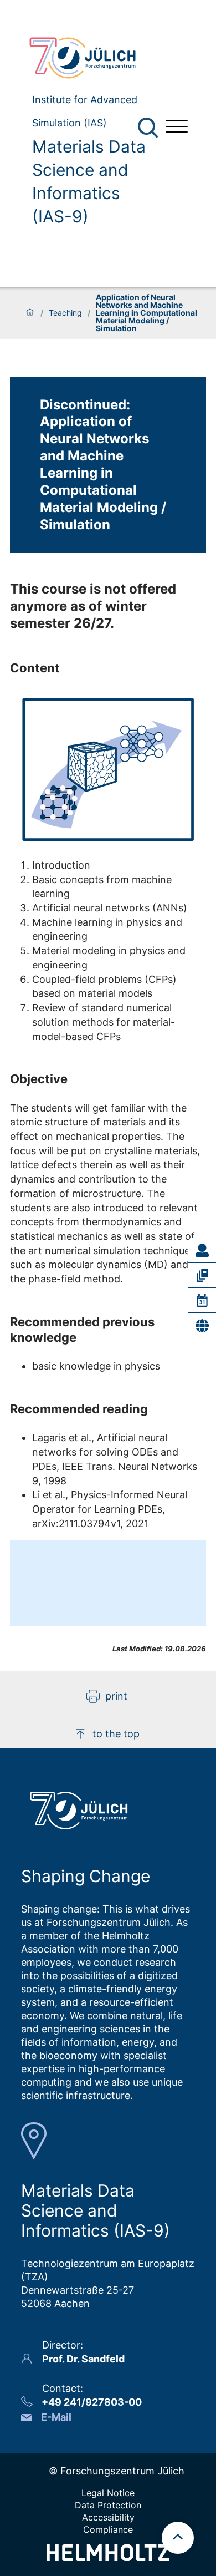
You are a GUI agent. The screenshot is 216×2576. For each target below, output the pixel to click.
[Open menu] (177, 128)
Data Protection (108, 2505)
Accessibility (108, 2517)
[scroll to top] (178, 2538)
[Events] (202, 1300)
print (116, 1696)
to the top (116, 1734)
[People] (202, 1250)
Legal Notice (108, 2493)
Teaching (65, 313)
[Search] (149, 128)
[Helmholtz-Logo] (108, 2557)
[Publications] (202, 1275)
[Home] (30, 313)
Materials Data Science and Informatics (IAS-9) (89, 181)
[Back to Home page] (89, 58)
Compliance (108, 2529)
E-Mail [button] (56, 2417)
